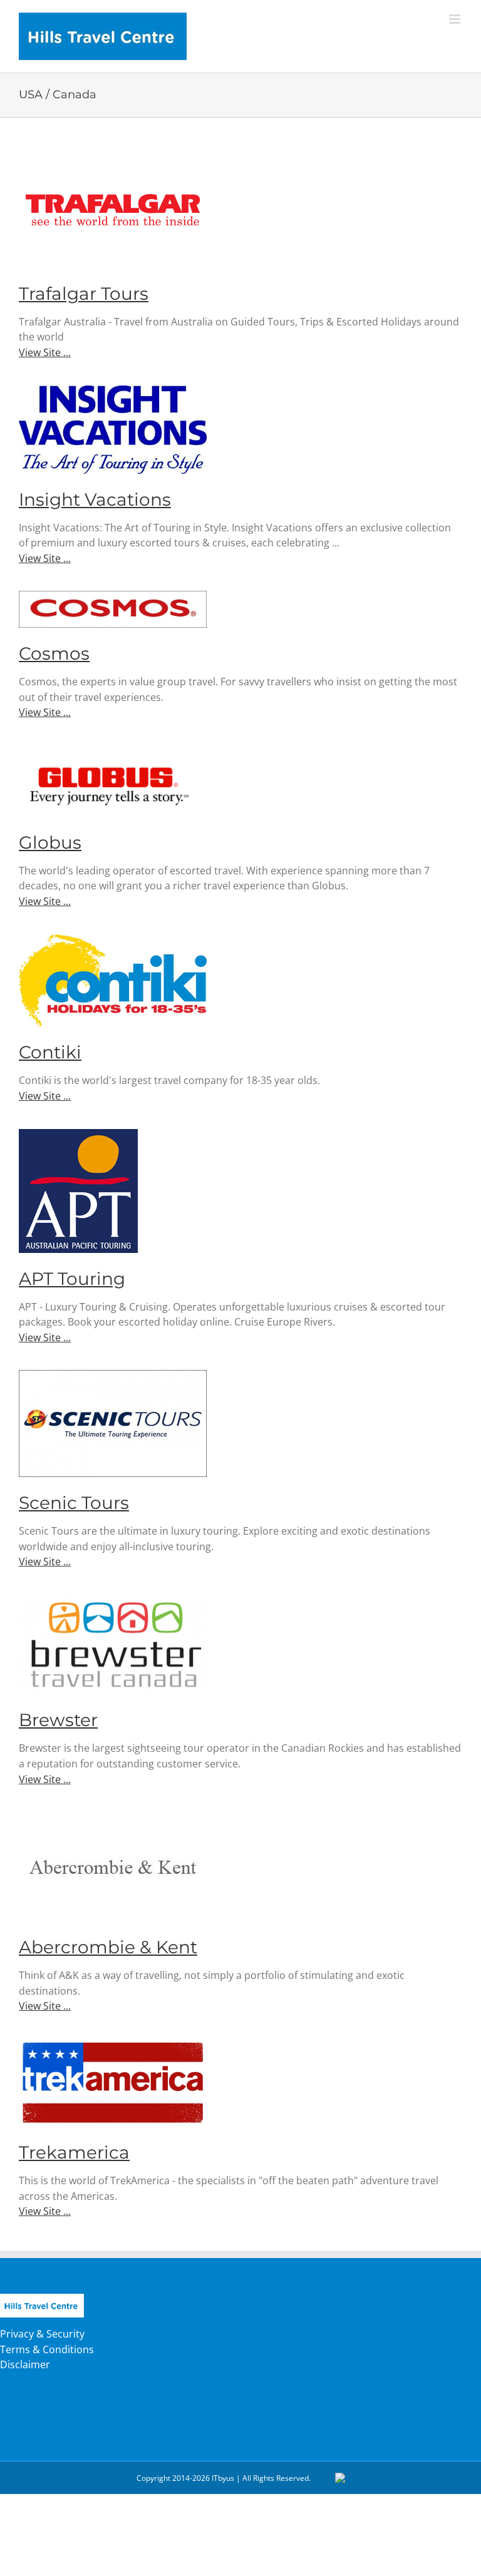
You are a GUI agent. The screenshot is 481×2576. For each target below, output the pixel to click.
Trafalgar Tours (84, 294)
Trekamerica (74, 2152)
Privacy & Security (42, 2334)
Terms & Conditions (47, 2349)
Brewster (58, 1720)
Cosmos (54, 653)
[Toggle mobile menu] (456, 19)
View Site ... (45, 352)
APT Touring (72, 1279)
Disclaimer (25, 2364)
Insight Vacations (95, 499)
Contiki (50, 1052)
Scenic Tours (74, 1503)
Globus (50, 842)
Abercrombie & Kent (108, 1947)
